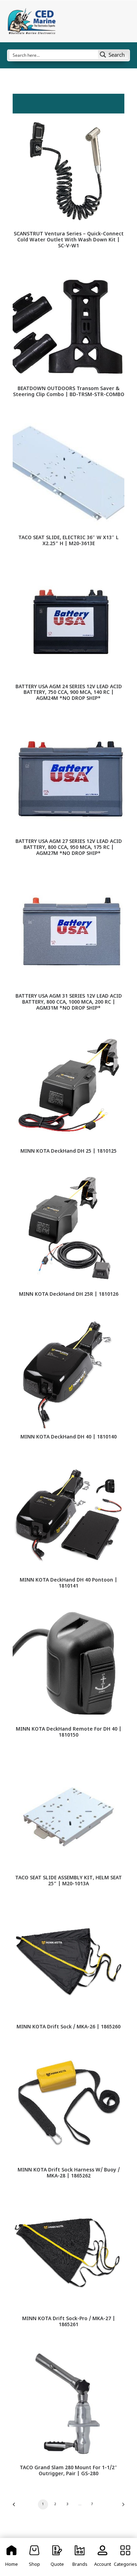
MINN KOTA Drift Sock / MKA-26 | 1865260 (68, 2027)
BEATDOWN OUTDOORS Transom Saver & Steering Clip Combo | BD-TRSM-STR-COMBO (69, 392)
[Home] (12, 2557)
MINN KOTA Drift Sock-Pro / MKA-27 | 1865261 (69, 2322)
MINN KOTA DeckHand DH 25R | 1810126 (69, 1295)
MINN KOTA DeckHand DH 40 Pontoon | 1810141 (68, 1583)
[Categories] (125, 2557)
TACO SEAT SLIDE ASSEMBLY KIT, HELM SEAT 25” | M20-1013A (68, 1881)
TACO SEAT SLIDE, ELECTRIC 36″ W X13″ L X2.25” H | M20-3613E (68, 541)
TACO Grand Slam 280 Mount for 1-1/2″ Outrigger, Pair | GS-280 (68, 2471)
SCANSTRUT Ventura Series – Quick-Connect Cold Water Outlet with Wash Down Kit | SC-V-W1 (69, 240)
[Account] (103, 2557)
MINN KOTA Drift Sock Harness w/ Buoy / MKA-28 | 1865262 (69, 2173)
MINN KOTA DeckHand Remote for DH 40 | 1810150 (69, 1732)
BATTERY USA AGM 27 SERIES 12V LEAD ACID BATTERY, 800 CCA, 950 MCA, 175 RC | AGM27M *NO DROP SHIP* (69, 848)
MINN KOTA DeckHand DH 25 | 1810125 (68, 1151)
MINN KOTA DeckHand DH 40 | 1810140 (68, 1437)
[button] (68, 169)
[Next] (121, 2507)
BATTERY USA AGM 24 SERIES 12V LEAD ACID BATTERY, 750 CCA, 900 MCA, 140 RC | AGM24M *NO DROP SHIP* (69, 693)
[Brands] (80, 2557)
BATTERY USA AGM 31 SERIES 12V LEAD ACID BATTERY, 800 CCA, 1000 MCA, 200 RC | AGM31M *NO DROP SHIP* (69, 1002)
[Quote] (57, 2557)
